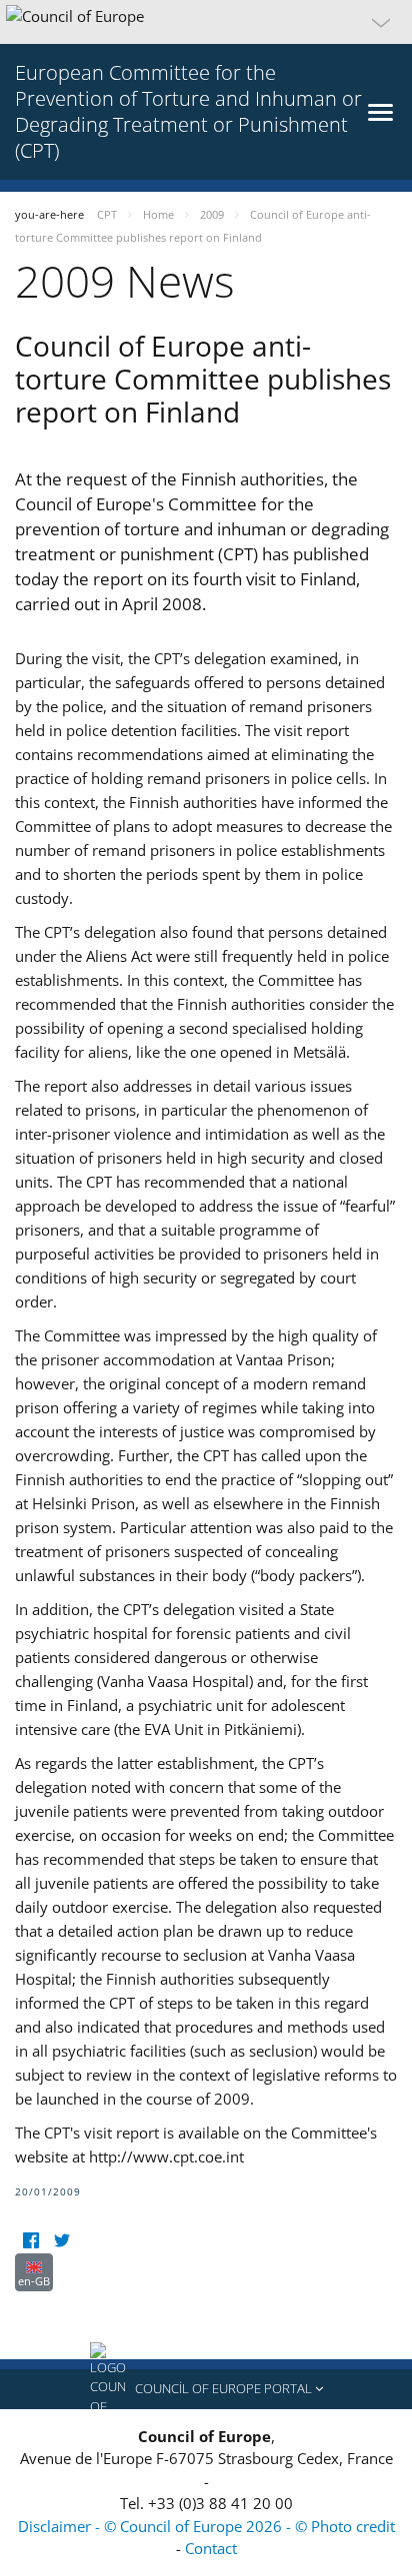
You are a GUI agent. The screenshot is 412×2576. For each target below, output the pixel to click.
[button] (206, 22)
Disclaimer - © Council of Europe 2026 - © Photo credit (206, 2526)
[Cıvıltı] (61, 2241)
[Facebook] (30, 2241)
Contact (211, 2548)
